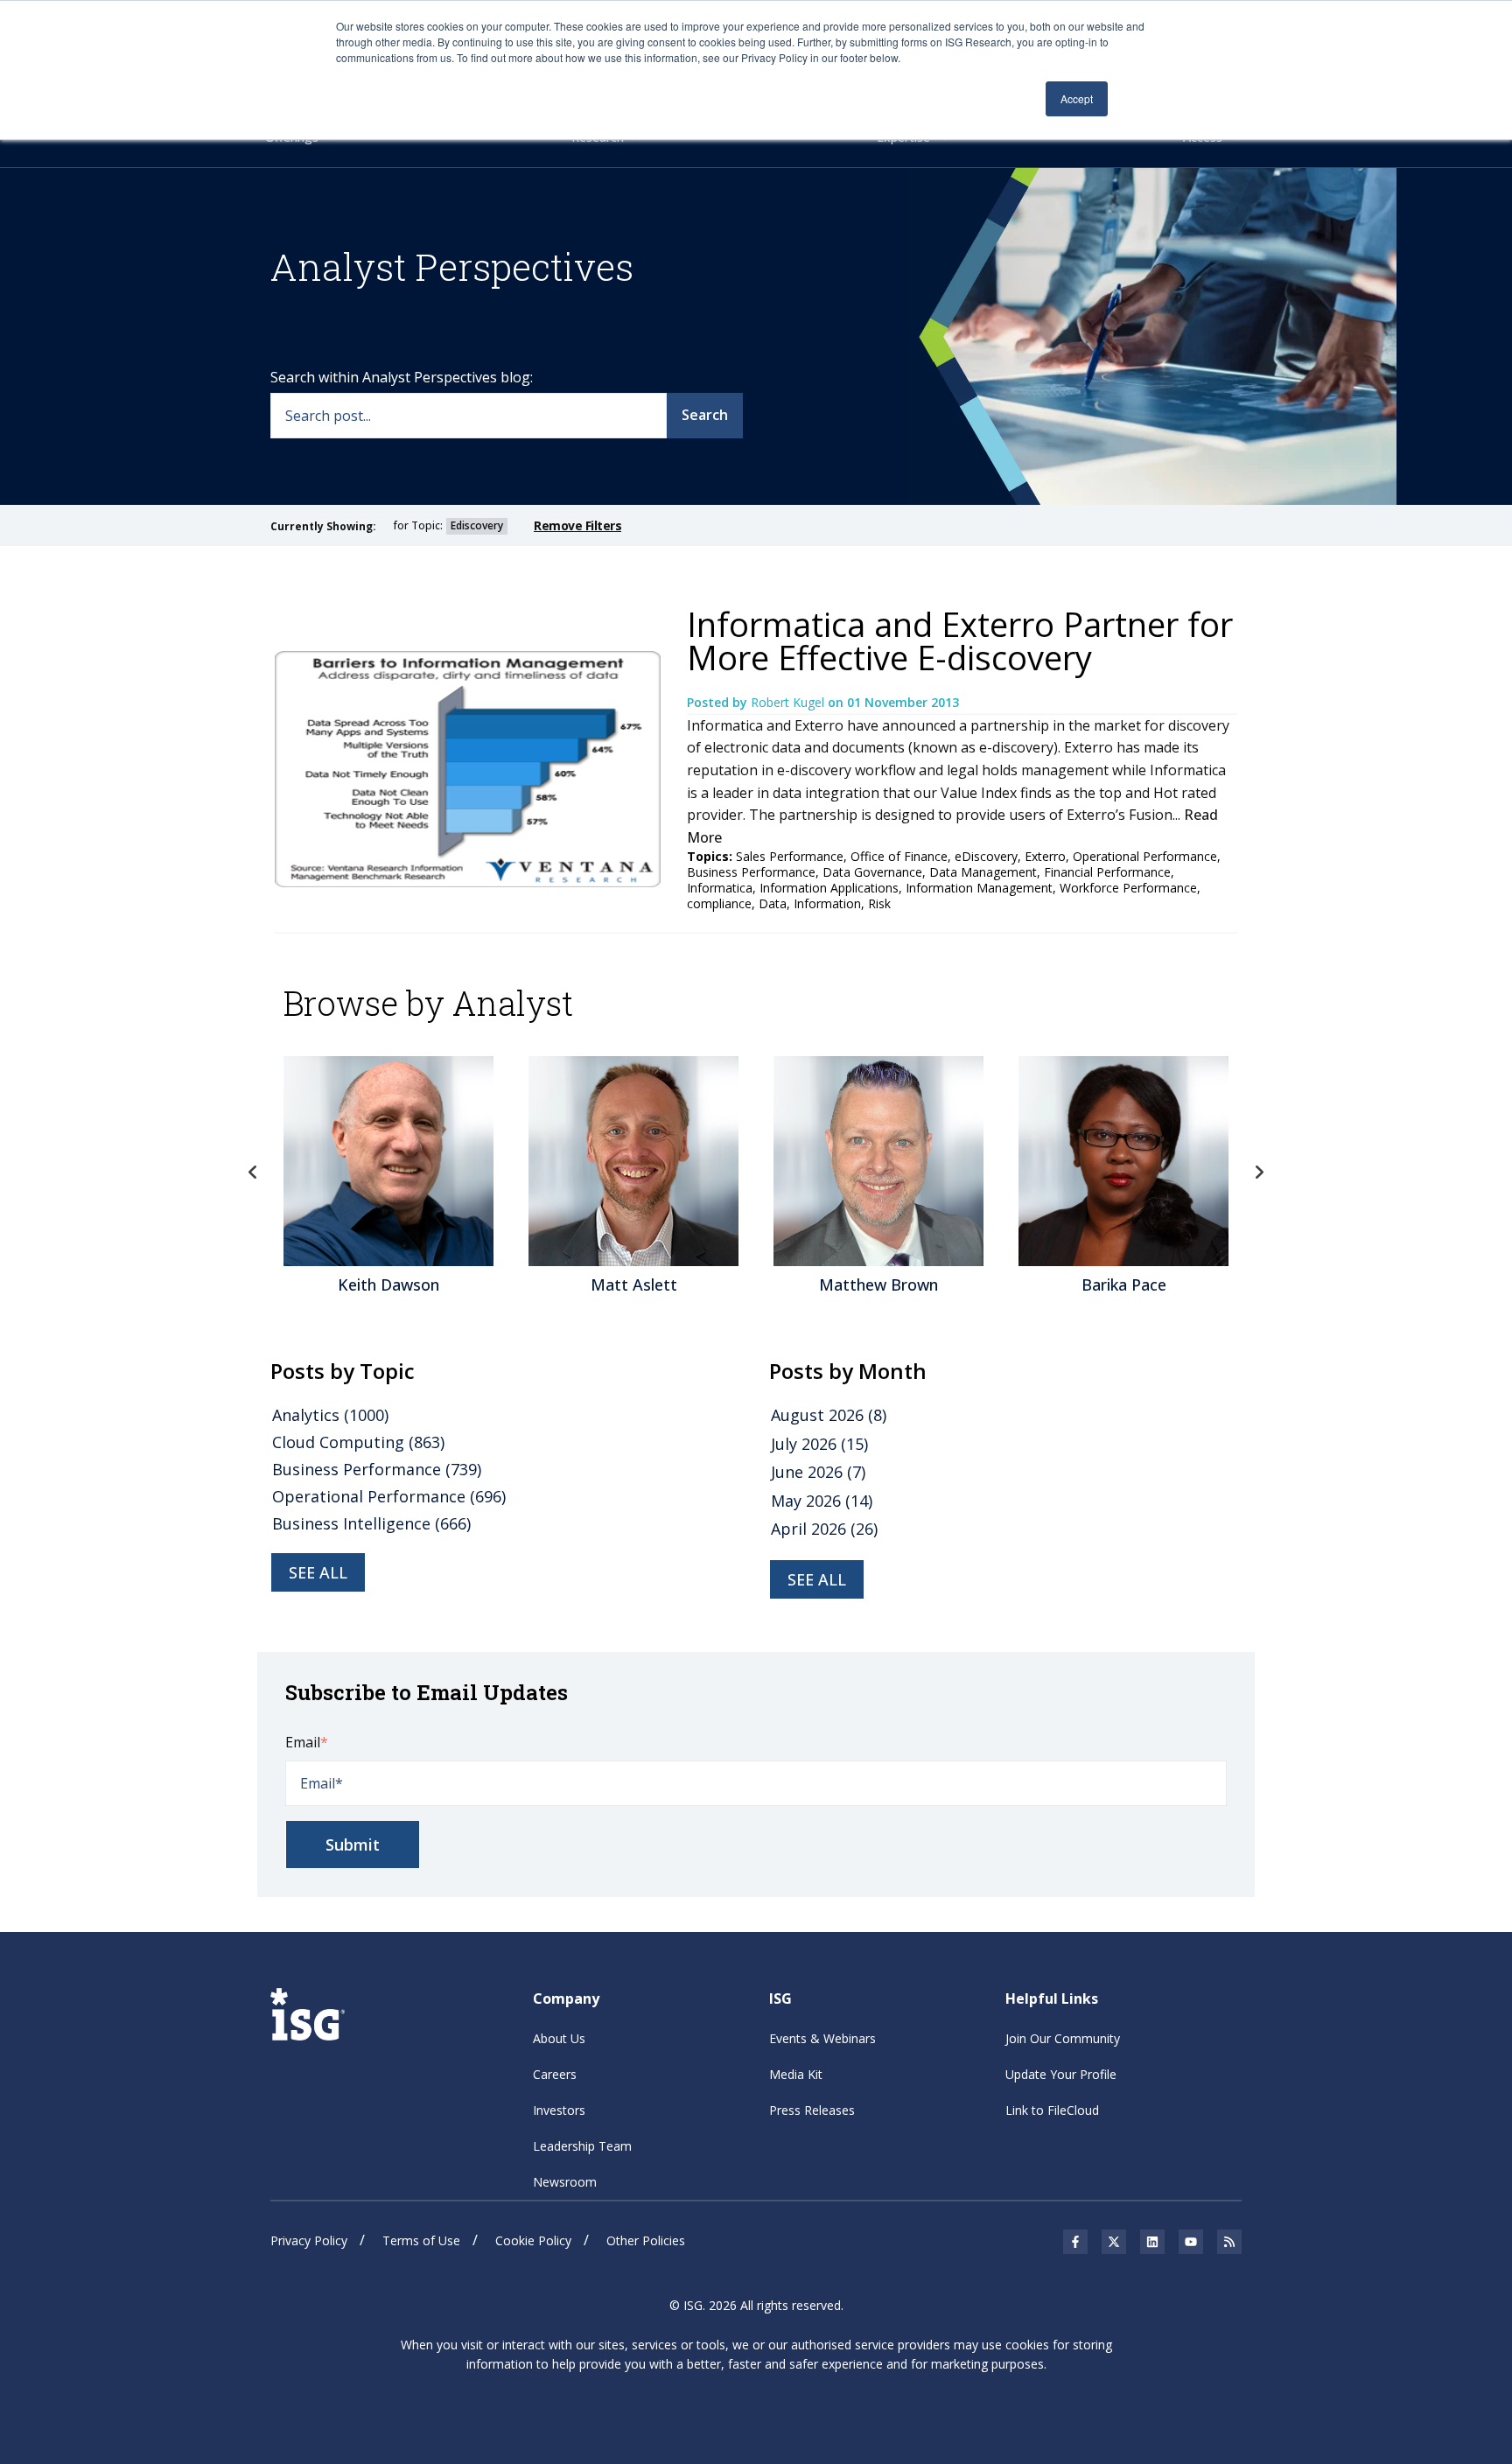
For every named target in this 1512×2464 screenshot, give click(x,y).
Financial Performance (1107, 872)
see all (318, 1572)
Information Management (979, 888)
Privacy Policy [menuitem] (309, 2240)
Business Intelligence (371, 1523)
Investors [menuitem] (559, 2110)
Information (827, 903)
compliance (719, 903)
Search (705, 415)
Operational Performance (1145, 856)
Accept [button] (1077, 98)
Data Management (983, 872)
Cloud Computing (358, 1442)
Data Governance (872, 872)
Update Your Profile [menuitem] (1061, 2074)
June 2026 (818, 1472)
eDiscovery (986, 856)
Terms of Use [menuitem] (421, 2240)
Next (1259, 1172)
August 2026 (829, 1415)
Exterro (1045, 856)
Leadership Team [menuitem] (582, 2146)
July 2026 (819, 1444)
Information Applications (829, 888)
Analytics (330, 1415)
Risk (879, 903)
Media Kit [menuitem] (796, 2074)
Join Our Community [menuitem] (1063, 2038)
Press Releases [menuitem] (812, 2110)
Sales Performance (790, 856)
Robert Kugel (789, 702)
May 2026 (822, 1501)
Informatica (720, 888)
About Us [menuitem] (559, 2038)
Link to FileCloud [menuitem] (1052, 2110)
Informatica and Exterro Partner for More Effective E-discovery (960, 640)
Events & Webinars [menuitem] (822, 2038)
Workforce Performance (1128, 888)
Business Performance (751, 872)
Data (773, 903)
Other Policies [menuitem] (646, 2240)
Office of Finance (899, 856)
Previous (253, 1172)
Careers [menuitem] (555, 2074)
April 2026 (824, 1529)
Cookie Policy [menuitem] (533, 2240)
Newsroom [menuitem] (565, 2182)
